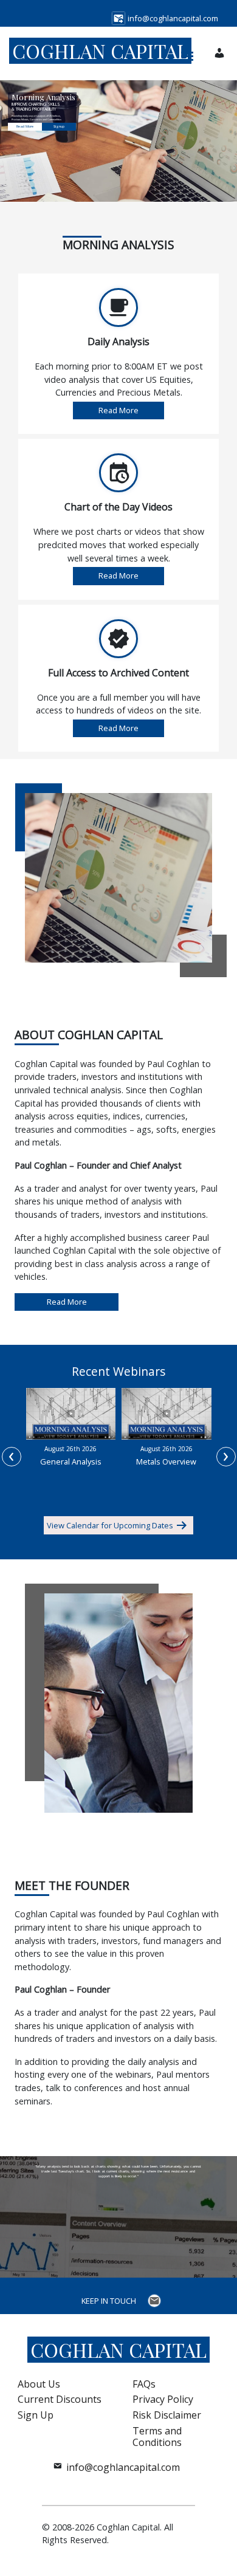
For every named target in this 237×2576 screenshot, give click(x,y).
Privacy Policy (163, 2399)
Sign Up (36, 2415)
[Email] (156, 2301)
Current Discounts (60, 2399)
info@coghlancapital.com (123, 2467)
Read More (25, 126)
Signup (59, 126)
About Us (39, 2384)
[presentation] (12, 1457)
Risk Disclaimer (167, 2415)
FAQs (144, 2384)
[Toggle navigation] (187, 53)
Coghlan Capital (100, 51)
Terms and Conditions (157, 2437)
